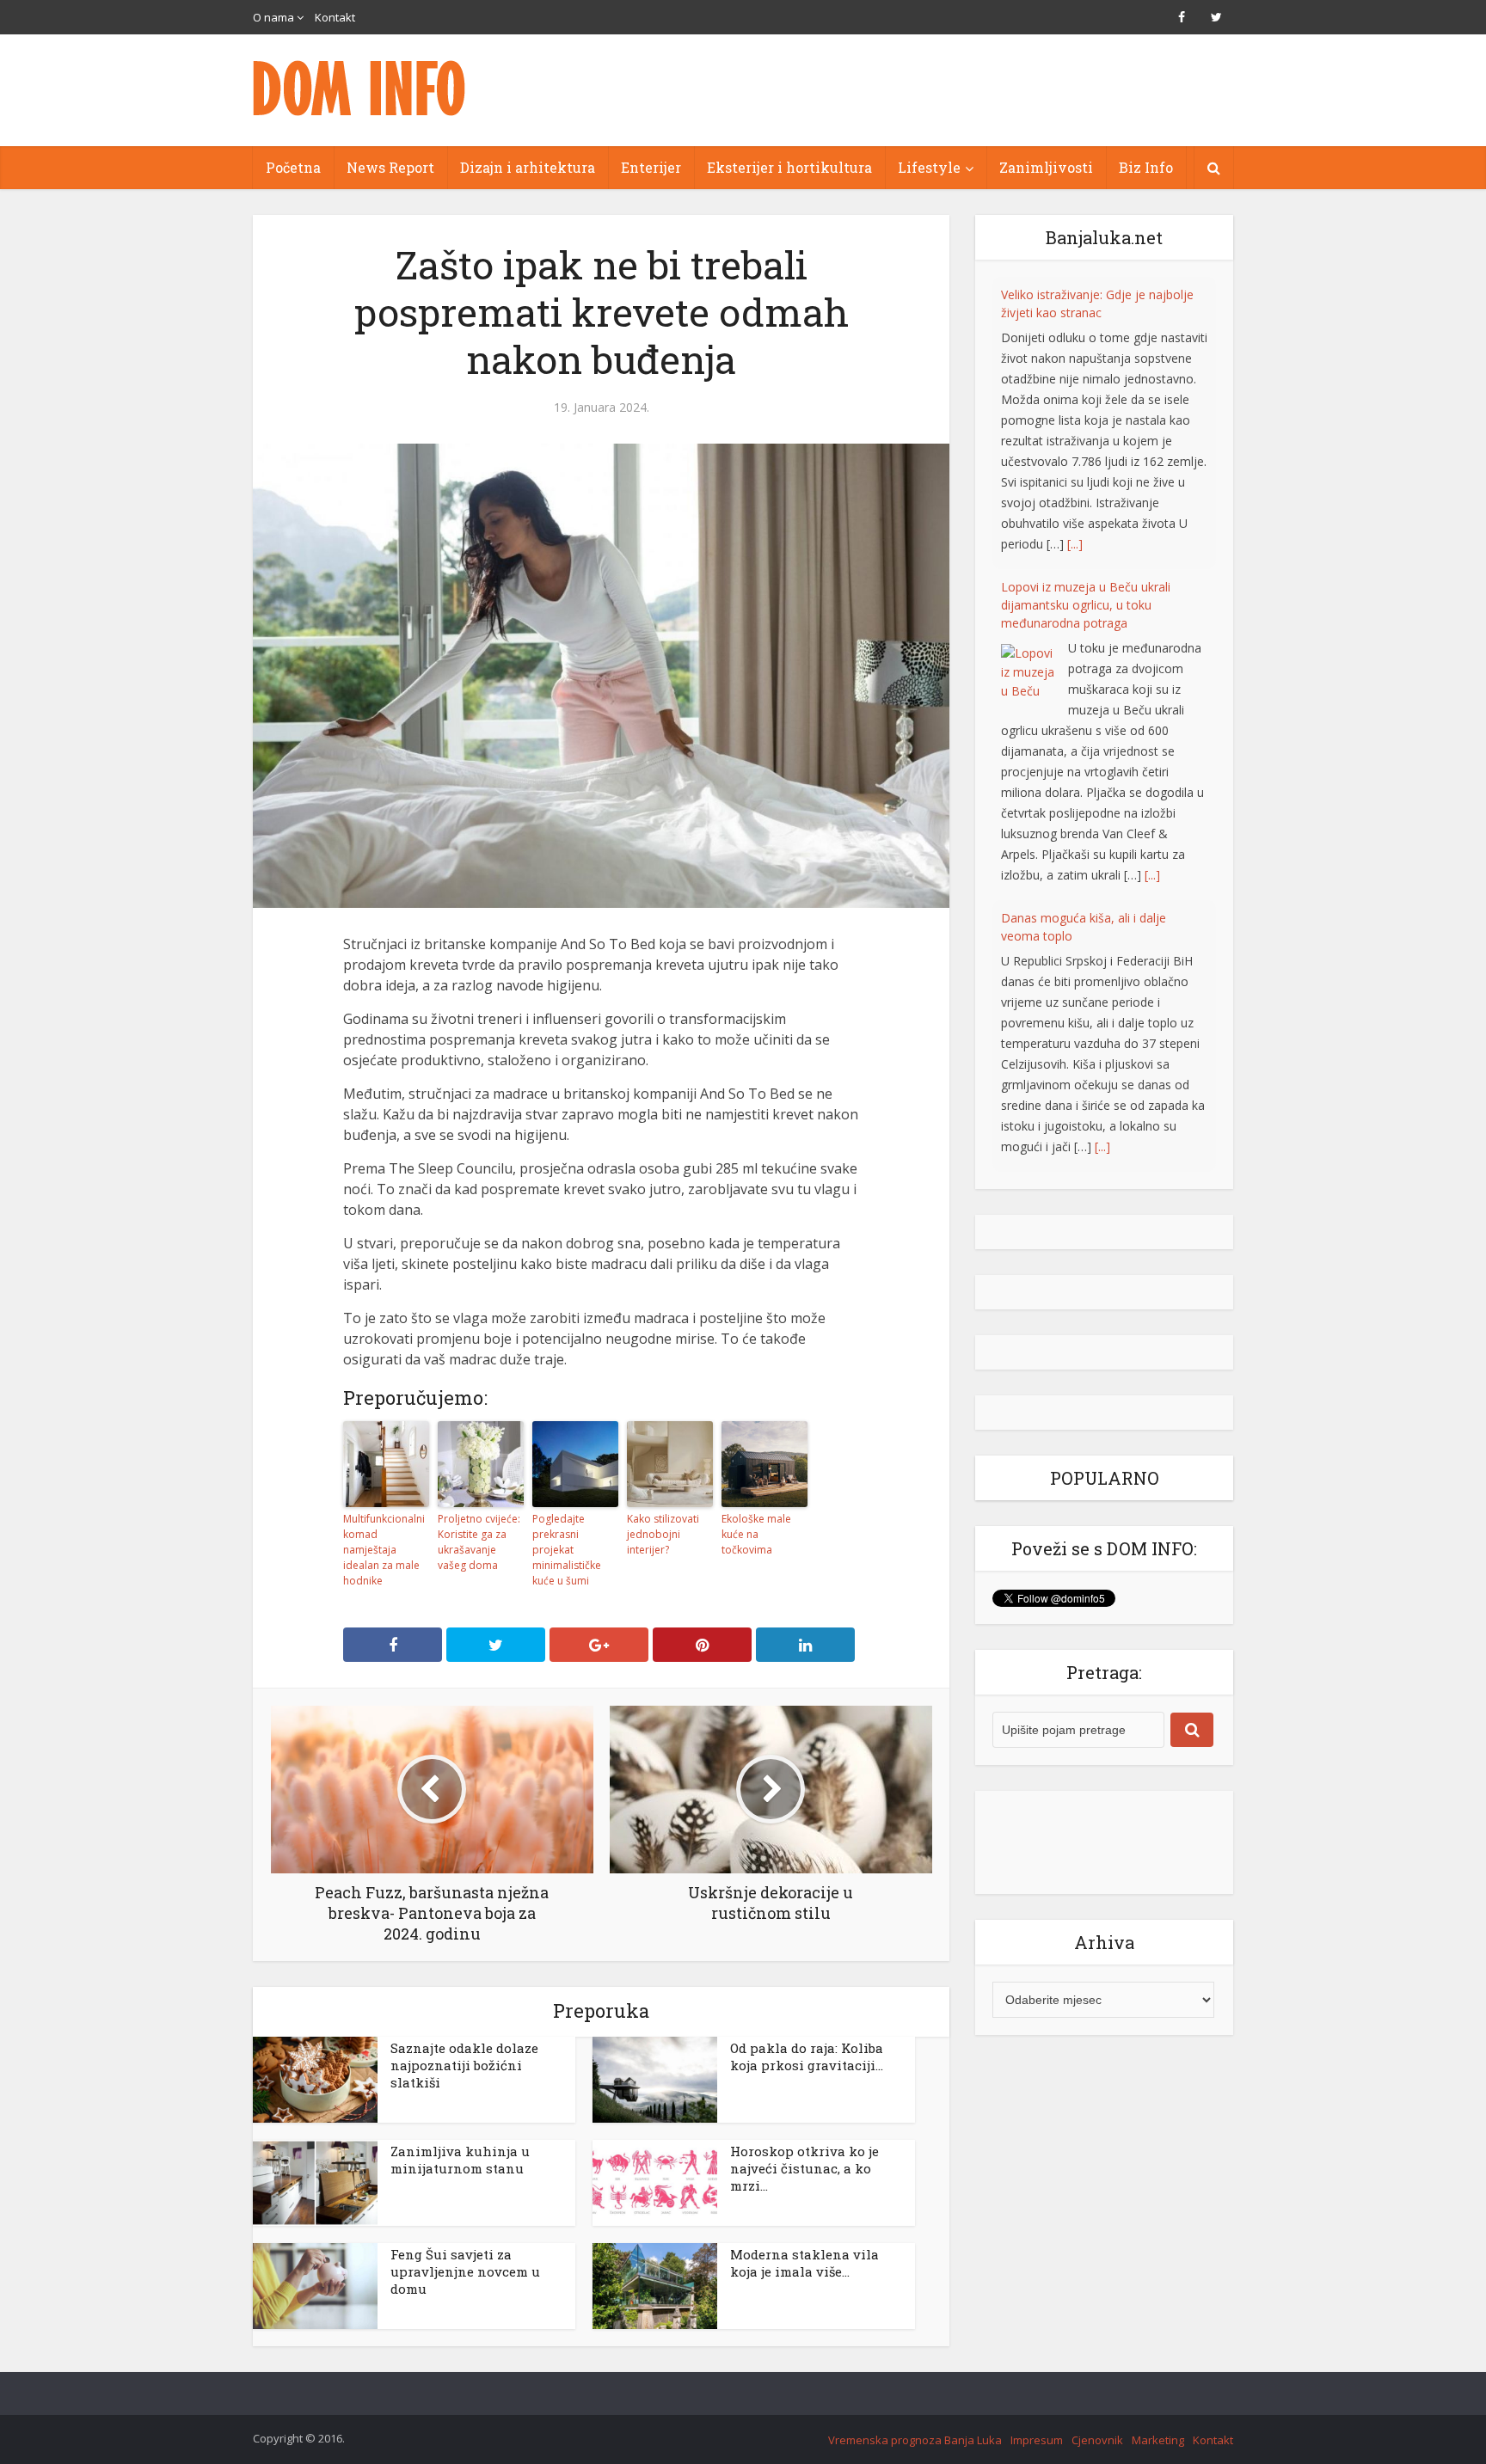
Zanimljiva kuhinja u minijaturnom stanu (460, 2160)
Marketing (1158, 2440)
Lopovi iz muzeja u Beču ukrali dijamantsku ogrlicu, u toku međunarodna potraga (1086, 313)
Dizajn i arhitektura (528, 167)
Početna (293, 167)
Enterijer (651, 167)
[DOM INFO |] (360, 88)
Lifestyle (929, 167)
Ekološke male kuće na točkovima (756, 1534)
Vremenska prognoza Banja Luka (915, 2440)
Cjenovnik (1097, 2440)
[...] (1152, 582)
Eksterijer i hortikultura (789, 167)
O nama (273, 17)
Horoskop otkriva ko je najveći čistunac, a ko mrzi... (804, 2168)
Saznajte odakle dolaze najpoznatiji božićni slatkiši (464, 2065)
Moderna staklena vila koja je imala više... (804, 2263)
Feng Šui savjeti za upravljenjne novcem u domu (465, 2271)
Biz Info (1146, 167)
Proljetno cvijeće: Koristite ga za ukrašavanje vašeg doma (479, 1542)
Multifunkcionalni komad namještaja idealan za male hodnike (384, 1550)
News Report (390, 167)
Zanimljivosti (1046, 167)
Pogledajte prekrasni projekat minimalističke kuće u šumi (567, 1550)
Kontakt (335, 17)
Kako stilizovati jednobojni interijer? (663, 1534)
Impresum (1037, 2440)
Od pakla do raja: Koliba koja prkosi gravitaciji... (807, 2056)
